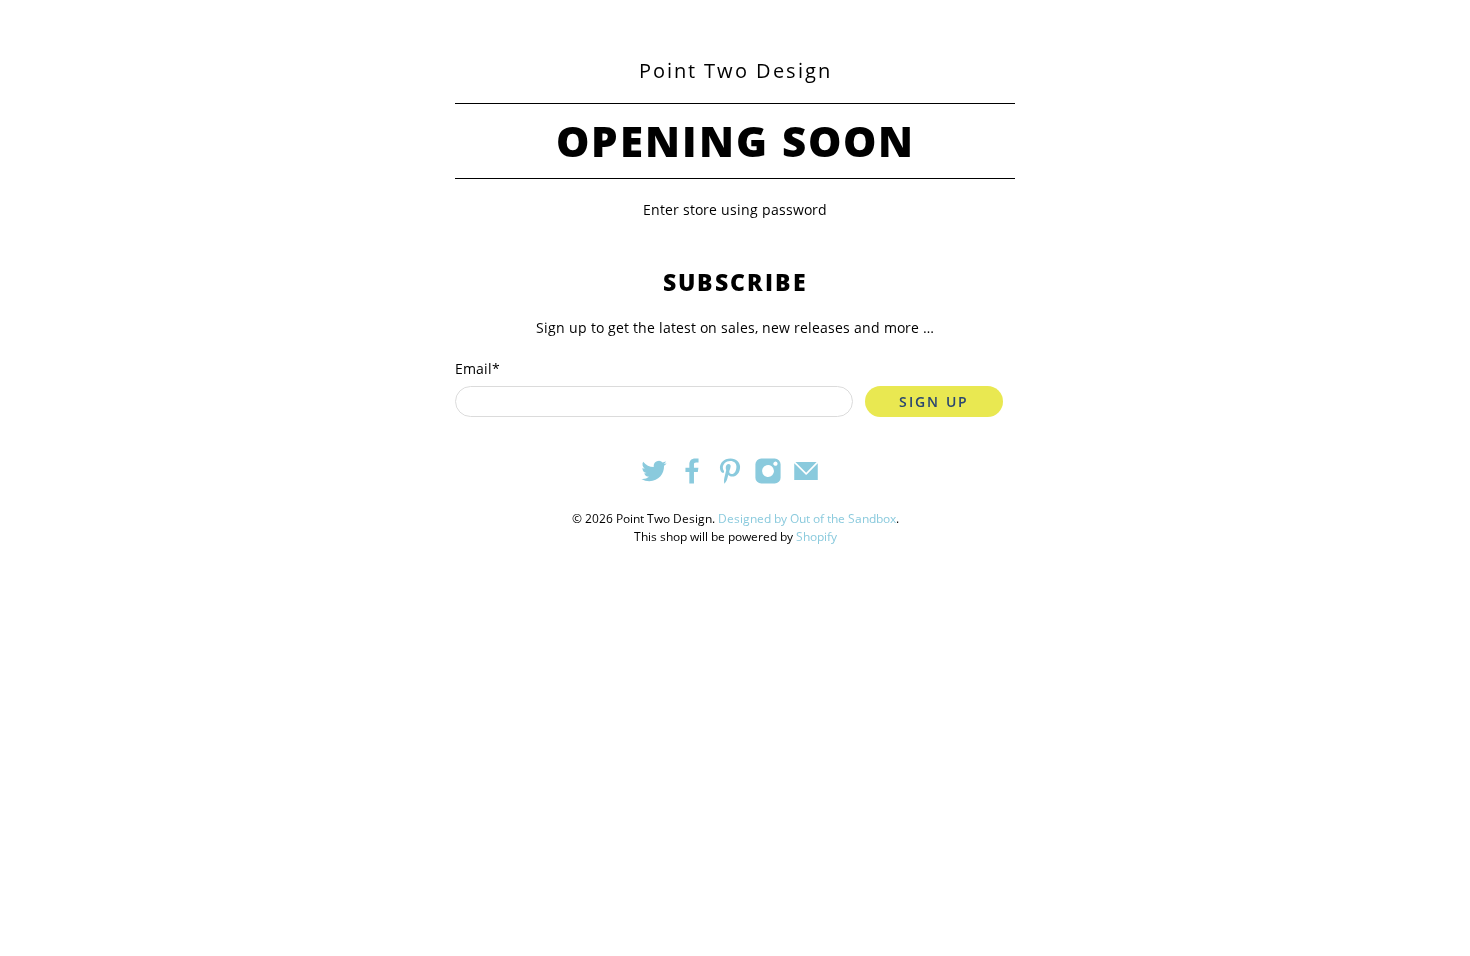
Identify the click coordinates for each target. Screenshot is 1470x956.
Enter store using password (735, 209)
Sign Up (934, 401)
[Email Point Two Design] (806, 479)
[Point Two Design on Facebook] (692, 479)
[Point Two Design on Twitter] (654, 479)
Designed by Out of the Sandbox (807, 518)
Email (477, 368)
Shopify (816, 536)
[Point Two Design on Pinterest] (730, 479)
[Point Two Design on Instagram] (768, 479)
